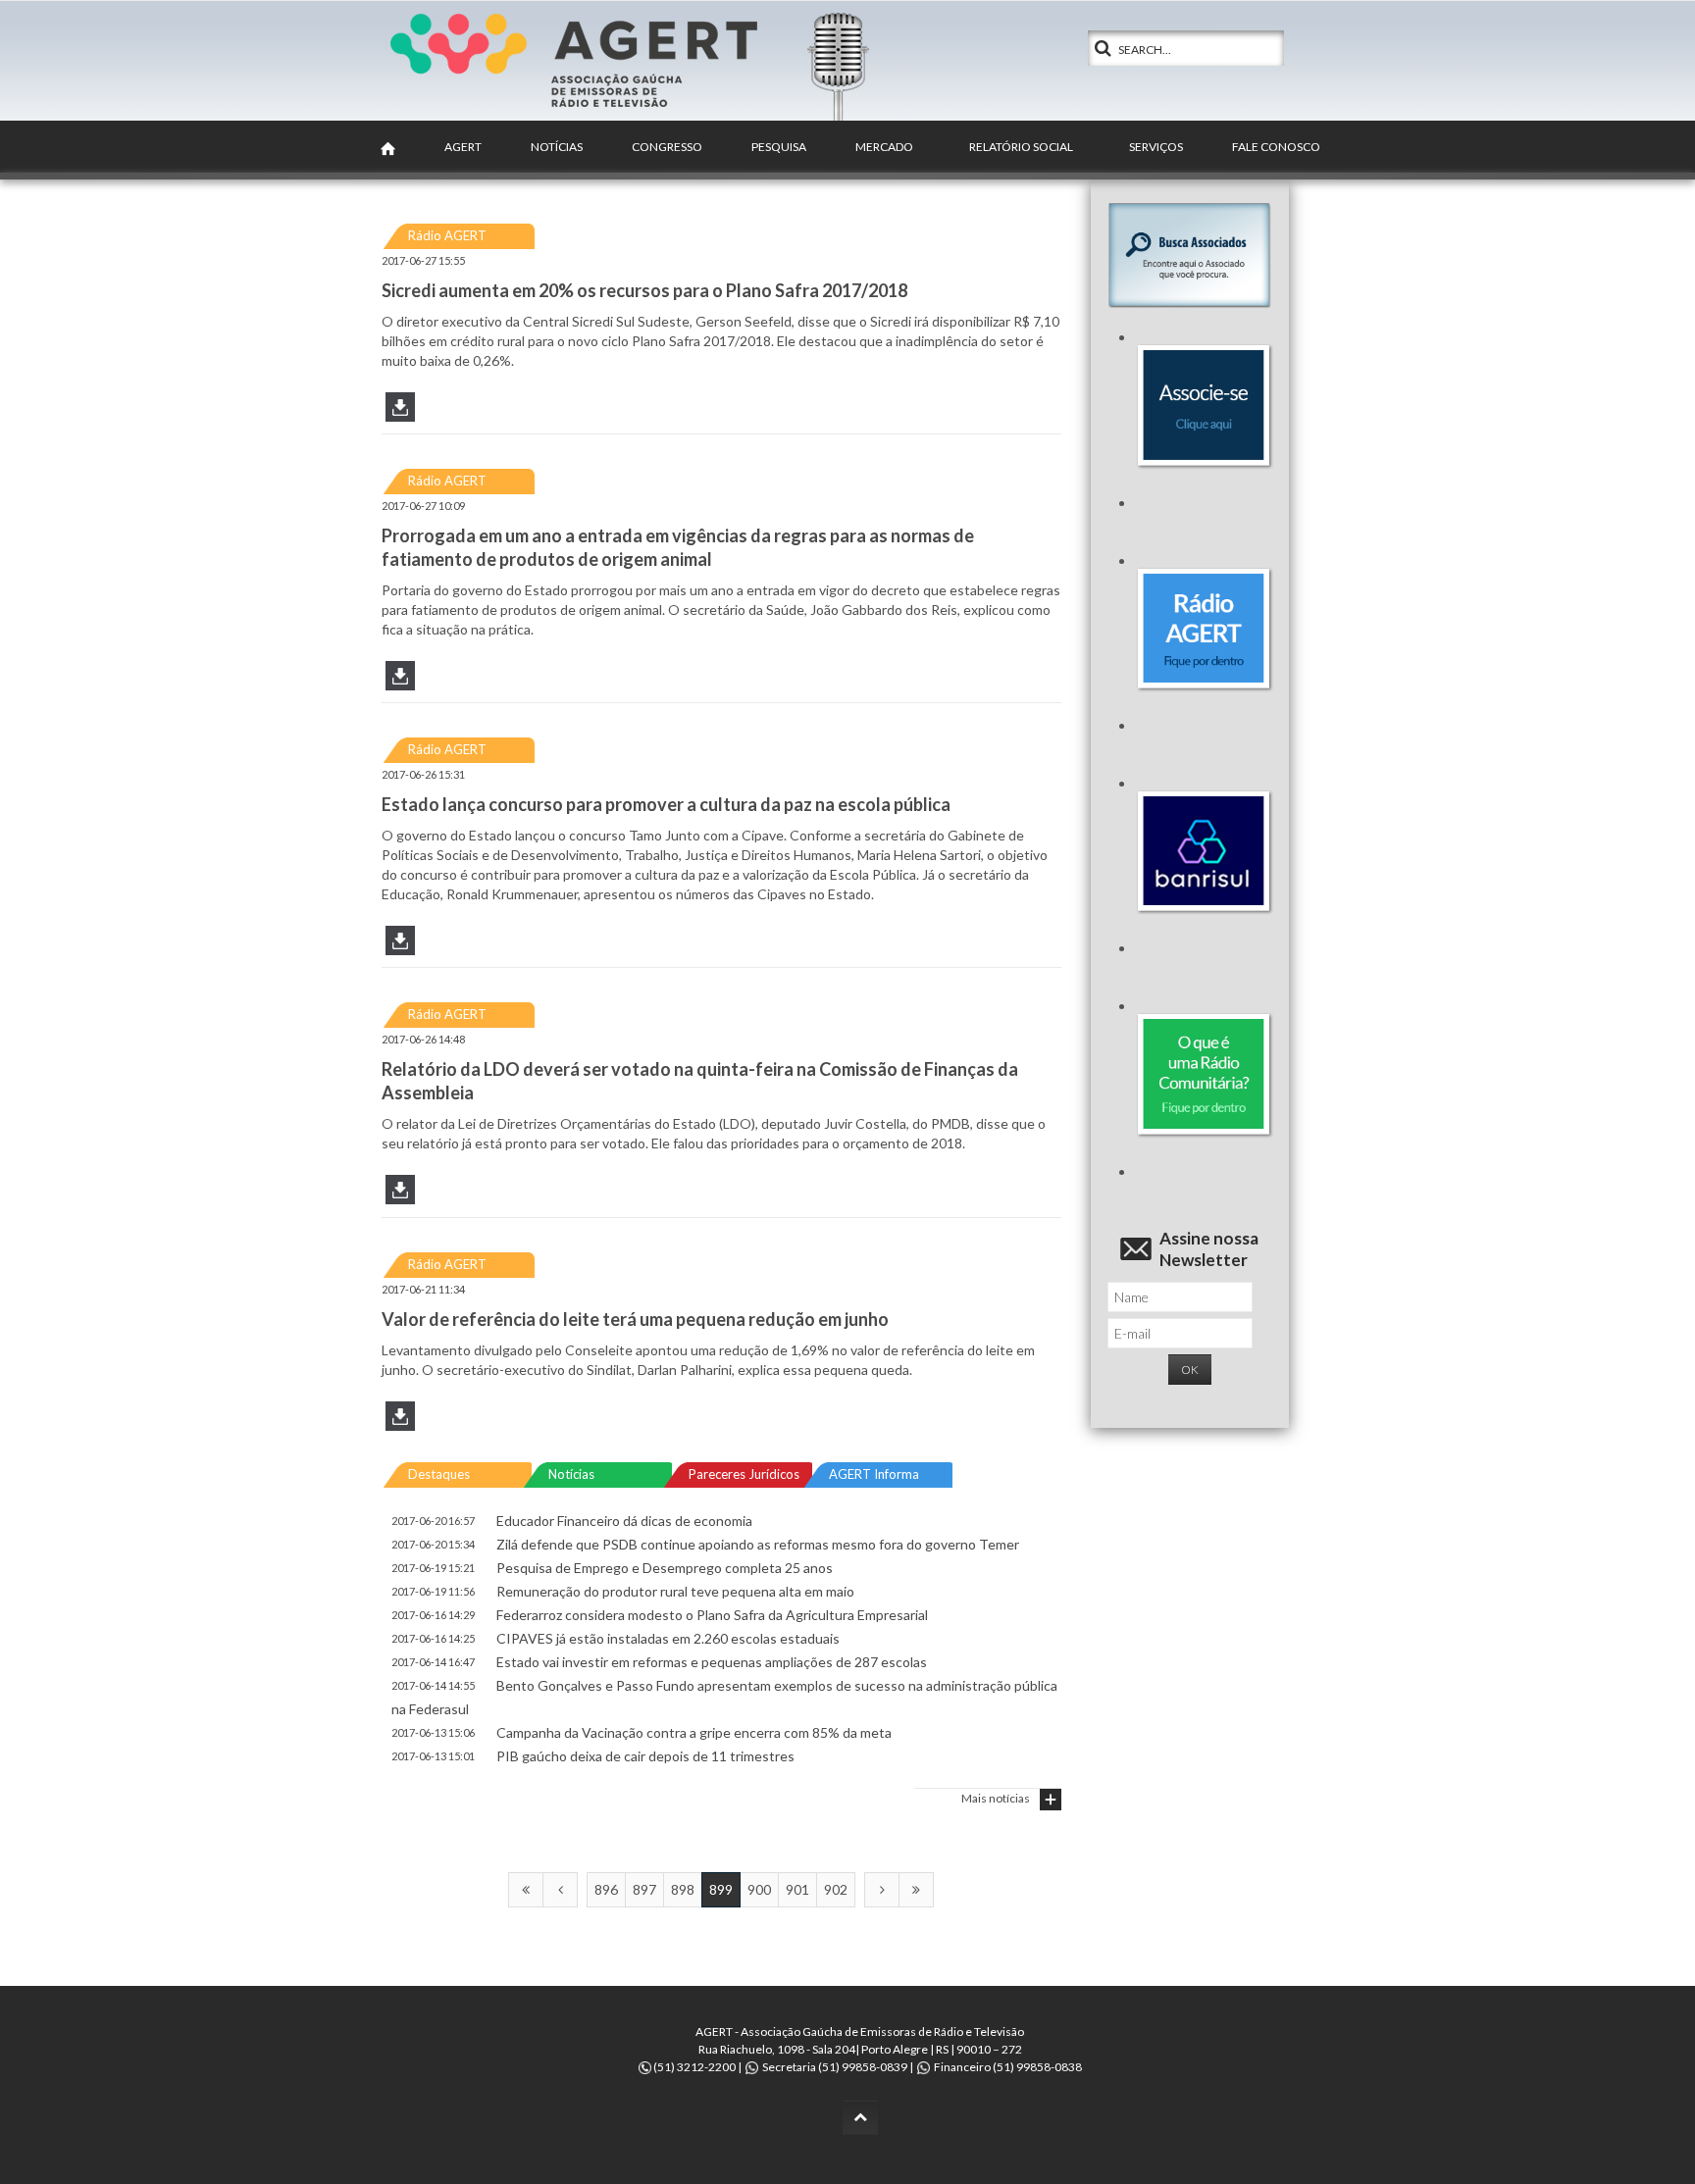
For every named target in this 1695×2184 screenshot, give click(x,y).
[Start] (526, 1890)
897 (644, 1889)
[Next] (882, 1890)
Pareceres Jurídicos (744, 1474)
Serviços (1156, 147)
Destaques (439, 1474)
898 (683, 1889)
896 (606, 1889)
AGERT (463, 147)
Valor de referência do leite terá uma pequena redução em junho (635, 1319)
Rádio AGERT (447, 235)
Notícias (557, 147)
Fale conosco (1276, 147)
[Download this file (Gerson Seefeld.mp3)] (400, 414)
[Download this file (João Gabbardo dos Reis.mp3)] (400, 683)
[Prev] (560, 1890)
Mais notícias (996, 1798)
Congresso (667, 147)
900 (759, 1889)
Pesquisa (779, 147)
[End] (916, 1890)
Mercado (884, 147)
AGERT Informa (874, 1474)
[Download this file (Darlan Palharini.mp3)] (400, 1423)
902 (836, 1889)
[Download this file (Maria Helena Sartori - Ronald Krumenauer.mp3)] (400, 948)
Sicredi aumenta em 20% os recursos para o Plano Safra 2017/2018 (644, 290)
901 (797, 1889)
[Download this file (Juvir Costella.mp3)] (400, 1197)
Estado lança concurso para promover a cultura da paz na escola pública (666, 804)
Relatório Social (1021, 147)
